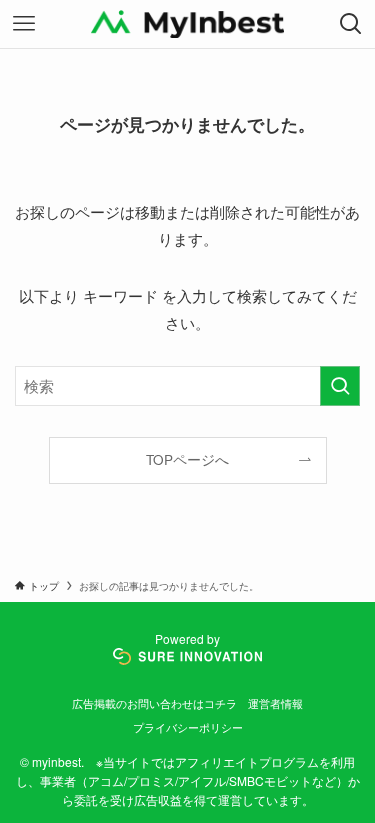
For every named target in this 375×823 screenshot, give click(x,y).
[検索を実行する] (340, 386)
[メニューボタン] (24, 24)
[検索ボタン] (351, 24)
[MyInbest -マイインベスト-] (187, 24)
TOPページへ (187, 459)
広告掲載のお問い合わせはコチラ (154, 703)
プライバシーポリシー (188, 727)
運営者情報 (275, 703)
